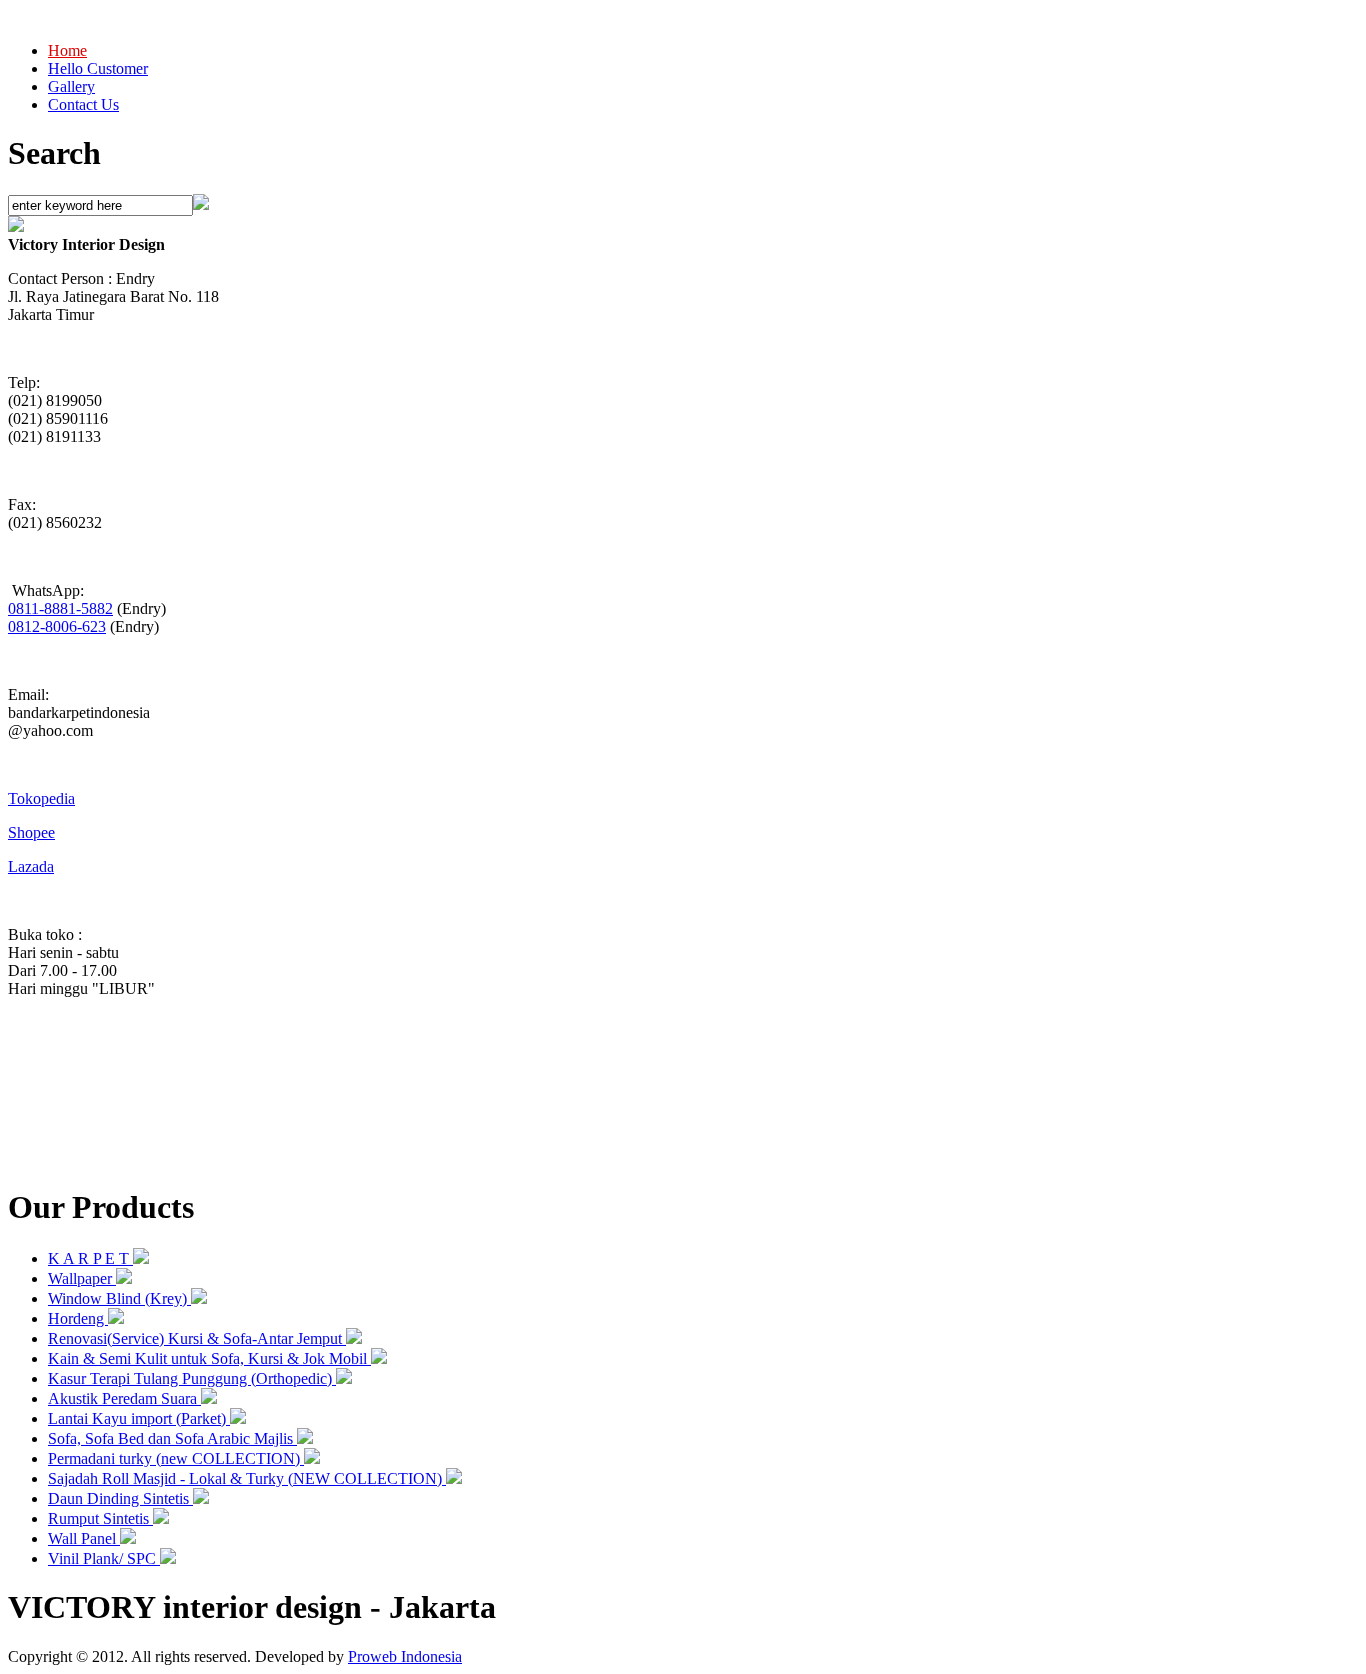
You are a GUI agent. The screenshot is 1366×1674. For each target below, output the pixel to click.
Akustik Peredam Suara (124, 1398)
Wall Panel (84, 1538)
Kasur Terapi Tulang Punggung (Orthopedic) (192, 1378)
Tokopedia (41, 798)
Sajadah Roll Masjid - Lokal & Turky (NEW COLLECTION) (247, 1478)
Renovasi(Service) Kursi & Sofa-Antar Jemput (197, 1338)
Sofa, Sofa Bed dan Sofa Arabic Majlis (172, 1438)
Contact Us (83, 104)
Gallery (71, 86)
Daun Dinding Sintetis (120, 1498)
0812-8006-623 (57, 626)
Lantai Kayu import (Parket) (139, 1418)
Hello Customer (98, 68)
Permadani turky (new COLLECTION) (176, 1458)
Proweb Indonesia (405, 1656)
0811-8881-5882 (60, 608)
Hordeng (78, 1318)
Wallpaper (82, 1278)
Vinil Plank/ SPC (104, 1558)
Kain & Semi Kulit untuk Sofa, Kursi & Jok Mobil (209, 1358)
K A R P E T (90, 1258)
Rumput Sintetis (100, 1518)
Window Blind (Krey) (119, 1298)
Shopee (31, 832)
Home (67, 50)
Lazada (31, 866)
